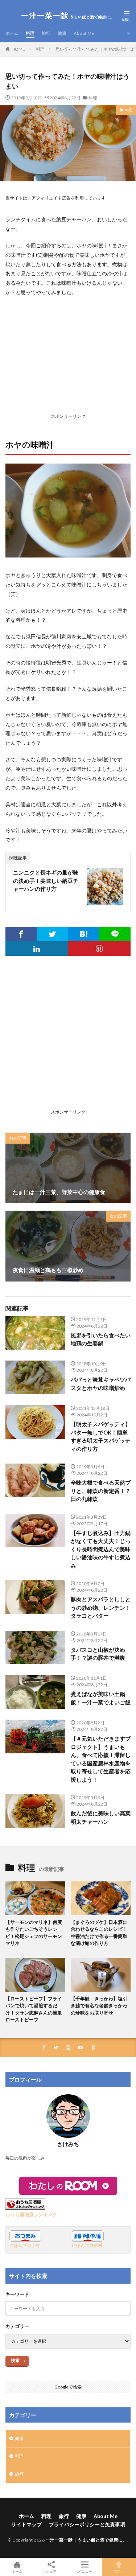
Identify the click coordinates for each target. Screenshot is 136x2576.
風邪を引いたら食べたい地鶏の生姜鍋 (101, 1339)
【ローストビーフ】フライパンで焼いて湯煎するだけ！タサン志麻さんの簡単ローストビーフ (34, 2009)
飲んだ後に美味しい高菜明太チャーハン (101, 1817)
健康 (62, 33)
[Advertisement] (68, 357)
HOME (18, 49)
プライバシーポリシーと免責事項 (87, 2524)
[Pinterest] (100, 948)
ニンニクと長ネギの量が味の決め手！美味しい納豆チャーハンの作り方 (46, 880)
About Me (84, 33)
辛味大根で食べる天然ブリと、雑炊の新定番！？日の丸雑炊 (101, 1491)
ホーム (12, 33)
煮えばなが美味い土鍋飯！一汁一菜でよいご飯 (101, 1698)
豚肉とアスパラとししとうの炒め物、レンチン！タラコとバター (101, 1607)
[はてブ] (84, 934)
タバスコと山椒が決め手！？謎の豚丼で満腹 (98, 1654)
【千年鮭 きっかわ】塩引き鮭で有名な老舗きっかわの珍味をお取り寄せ (99, 2006)
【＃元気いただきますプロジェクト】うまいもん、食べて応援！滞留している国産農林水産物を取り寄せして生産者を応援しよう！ (101, 1759)
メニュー (85, 2571)
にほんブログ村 (25, 2245)
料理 (30, 33)
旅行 (46, 33)
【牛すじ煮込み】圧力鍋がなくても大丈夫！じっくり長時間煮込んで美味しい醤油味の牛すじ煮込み (101, 1549)
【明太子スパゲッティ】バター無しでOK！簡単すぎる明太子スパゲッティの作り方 (101, 1436)
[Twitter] (52, 934)
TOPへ (119, 2571)
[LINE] (115, 934)
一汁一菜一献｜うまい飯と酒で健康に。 (86, 2540)
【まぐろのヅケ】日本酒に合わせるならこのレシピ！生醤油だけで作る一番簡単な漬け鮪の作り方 (99, 1933)
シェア (51, 2571)
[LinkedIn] (37, 948)
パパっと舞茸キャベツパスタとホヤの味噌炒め (101, 1384)
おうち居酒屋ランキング (31, 2215)
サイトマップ (26, 2524)
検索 (15, 2360)
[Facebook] (21, 934)
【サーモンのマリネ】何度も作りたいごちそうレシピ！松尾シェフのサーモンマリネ (34, 1933)
